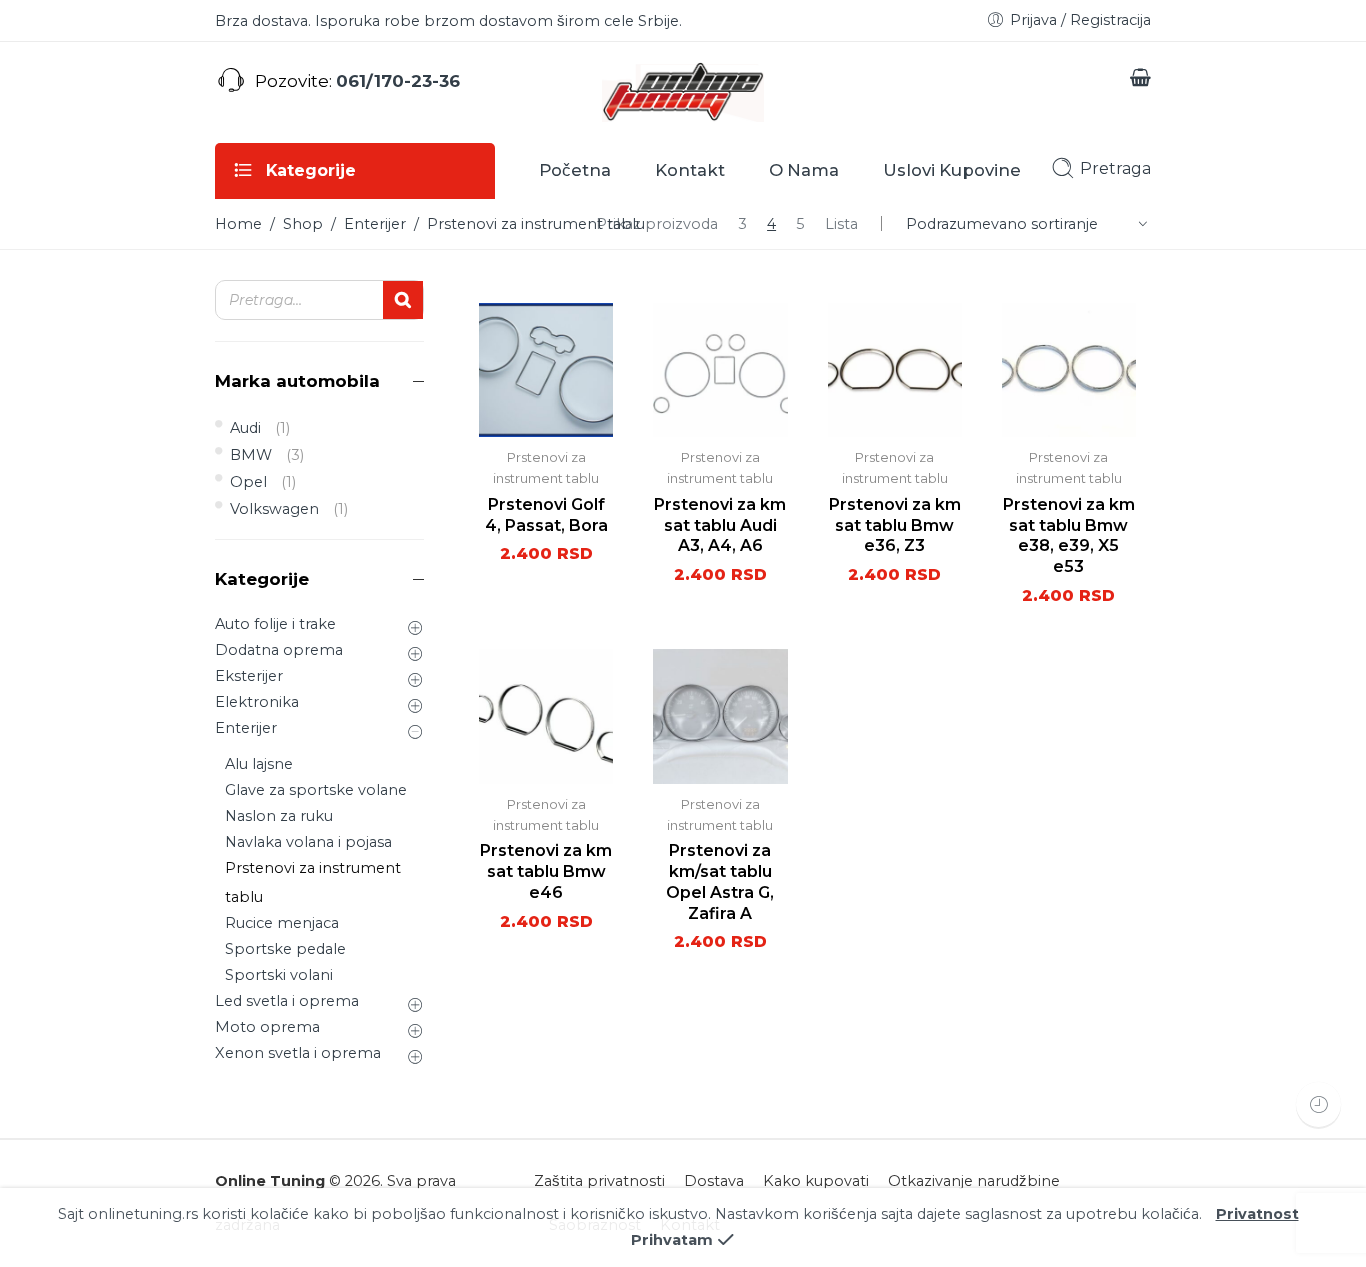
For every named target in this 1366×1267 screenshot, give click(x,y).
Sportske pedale (285, 949)
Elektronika (257, 702)
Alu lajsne (259, 764)
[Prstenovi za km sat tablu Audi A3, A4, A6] (720, 370)
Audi (245, 428)
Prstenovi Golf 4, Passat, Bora (546, 515)
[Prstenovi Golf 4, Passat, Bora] (546, 370)
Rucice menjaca (282, 923)
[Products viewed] (1318, 1104)
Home (238, 224)
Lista (841, 224)
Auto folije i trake (275, 624)
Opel (248, 482)
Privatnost (1257, 1214)
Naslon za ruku (279, 816)
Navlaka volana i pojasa (308, 842)
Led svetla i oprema (287, 1001)
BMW (251, 455)
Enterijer (375, 224)
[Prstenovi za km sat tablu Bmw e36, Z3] (895, 370)
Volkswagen (274, 509)
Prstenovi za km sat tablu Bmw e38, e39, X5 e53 (1069, 535)
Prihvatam (672, 1240)
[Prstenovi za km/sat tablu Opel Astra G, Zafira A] (720, 716)
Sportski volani (279, 975)
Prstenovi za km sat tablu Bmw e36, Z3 (895, 525)
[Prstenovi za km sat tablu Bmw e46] (546, 716)
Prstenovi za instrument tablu (313, 882)
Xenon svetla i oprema (298, 1053)
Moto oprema (267, 1027)
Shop (303, 224)
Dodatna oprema (279, 650)
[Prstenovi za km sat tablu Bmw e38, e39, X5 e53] (1069, 370)
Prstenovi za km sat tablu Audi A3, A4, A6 (720, 525)
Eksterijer (249, 676)
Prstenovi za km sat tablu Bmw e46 (546, 871)
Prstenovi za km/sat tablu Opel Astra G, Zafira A (720, 881)
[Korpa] (1140, 81)
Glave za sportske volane (316, 790)
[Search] (403, 300)
